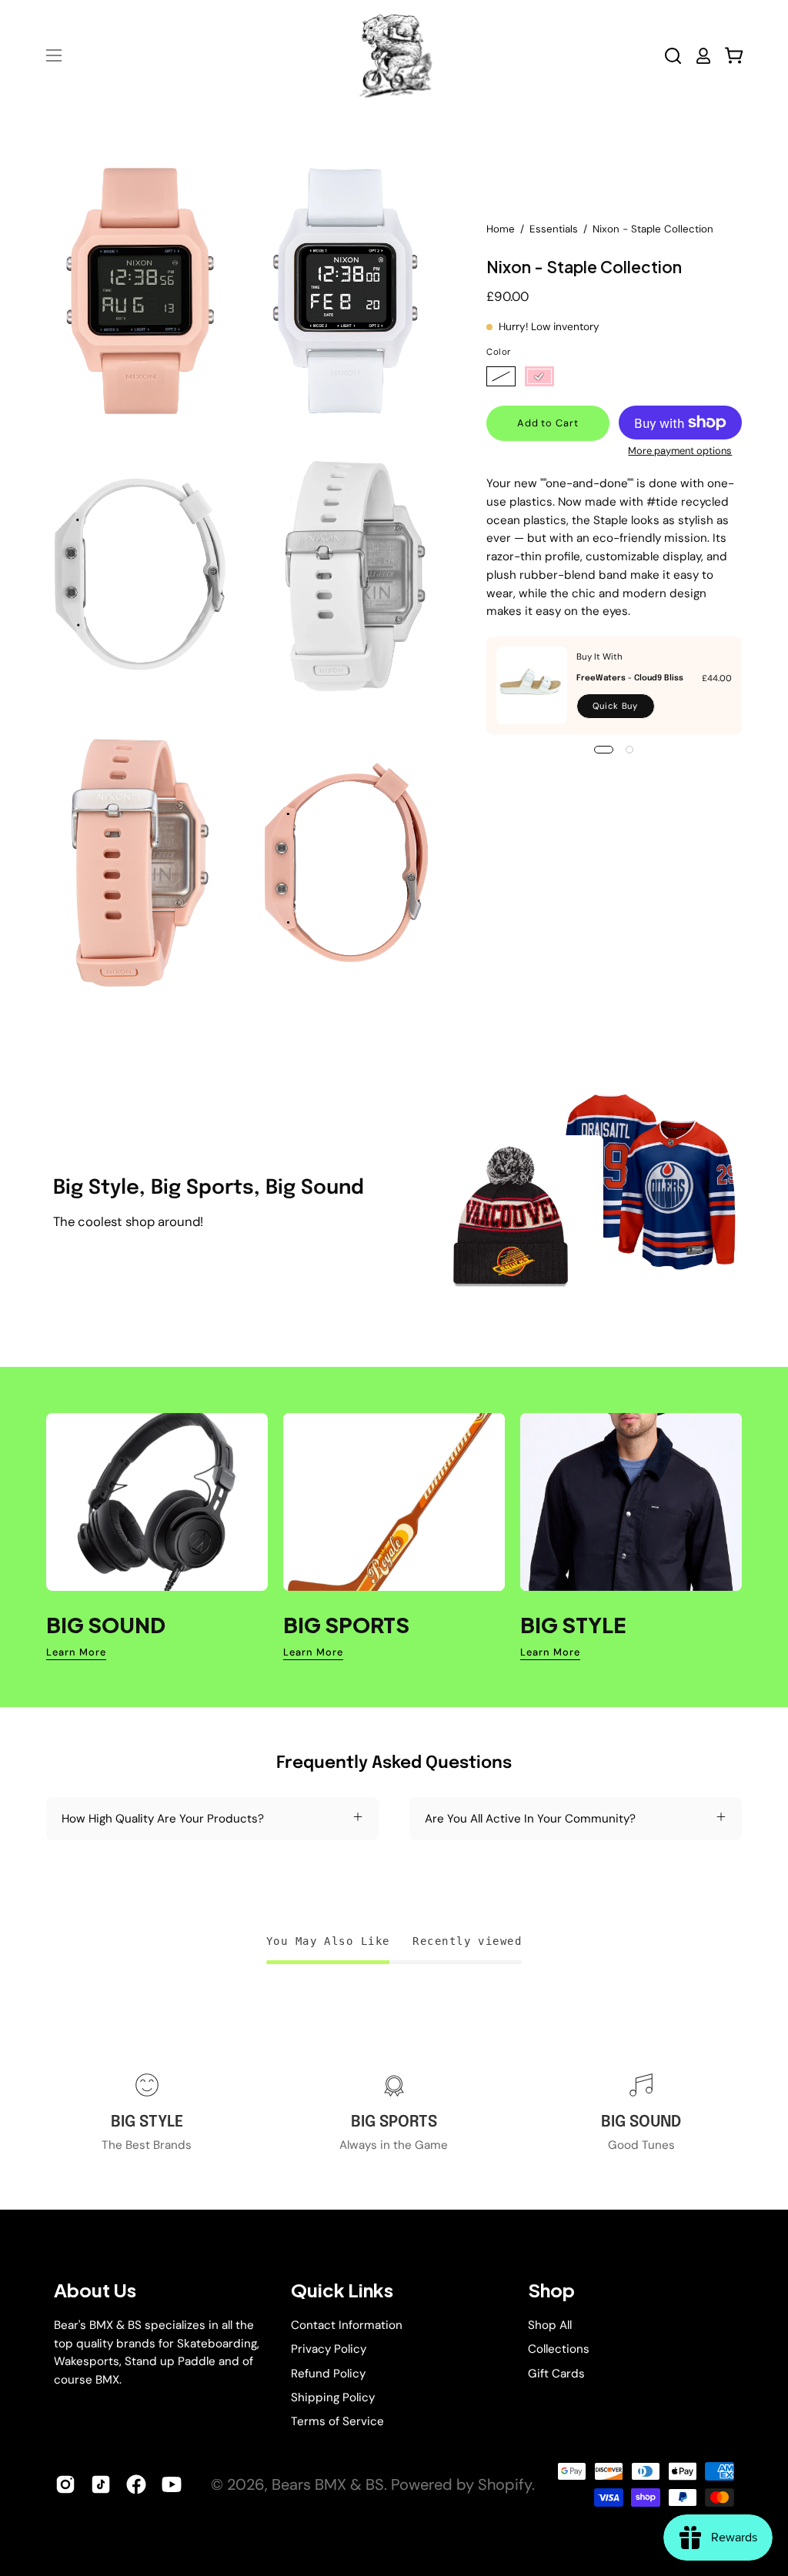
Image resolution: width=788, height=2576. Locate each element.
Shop (551, 2290)
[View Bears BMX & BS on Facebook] (136, 2484)
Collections (559, 2349)
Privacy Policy (329, 2349)
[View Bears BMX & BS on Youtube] (172, 2484)
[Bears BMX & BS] (394, 55)
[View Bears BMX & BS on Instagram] (65, 2484)
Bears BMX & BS (328, 2484)
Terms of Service (337, 2421)
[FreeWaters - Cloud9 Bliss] (532, 685)
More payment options (681, 451)
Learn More (76, 1652)
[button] (673, 56)
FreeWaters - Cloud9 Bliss (630, 678)
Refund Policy (328, 2373)
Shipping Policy (333, 2397)
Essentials (554, 229)
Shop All (550, 2325)
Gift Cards (556, 2373)
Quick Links (342, 2290)
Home (501, 229)
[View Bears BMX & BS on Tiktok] (101, 2484)
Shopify (505, 2484)
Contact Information (347, 2325)
